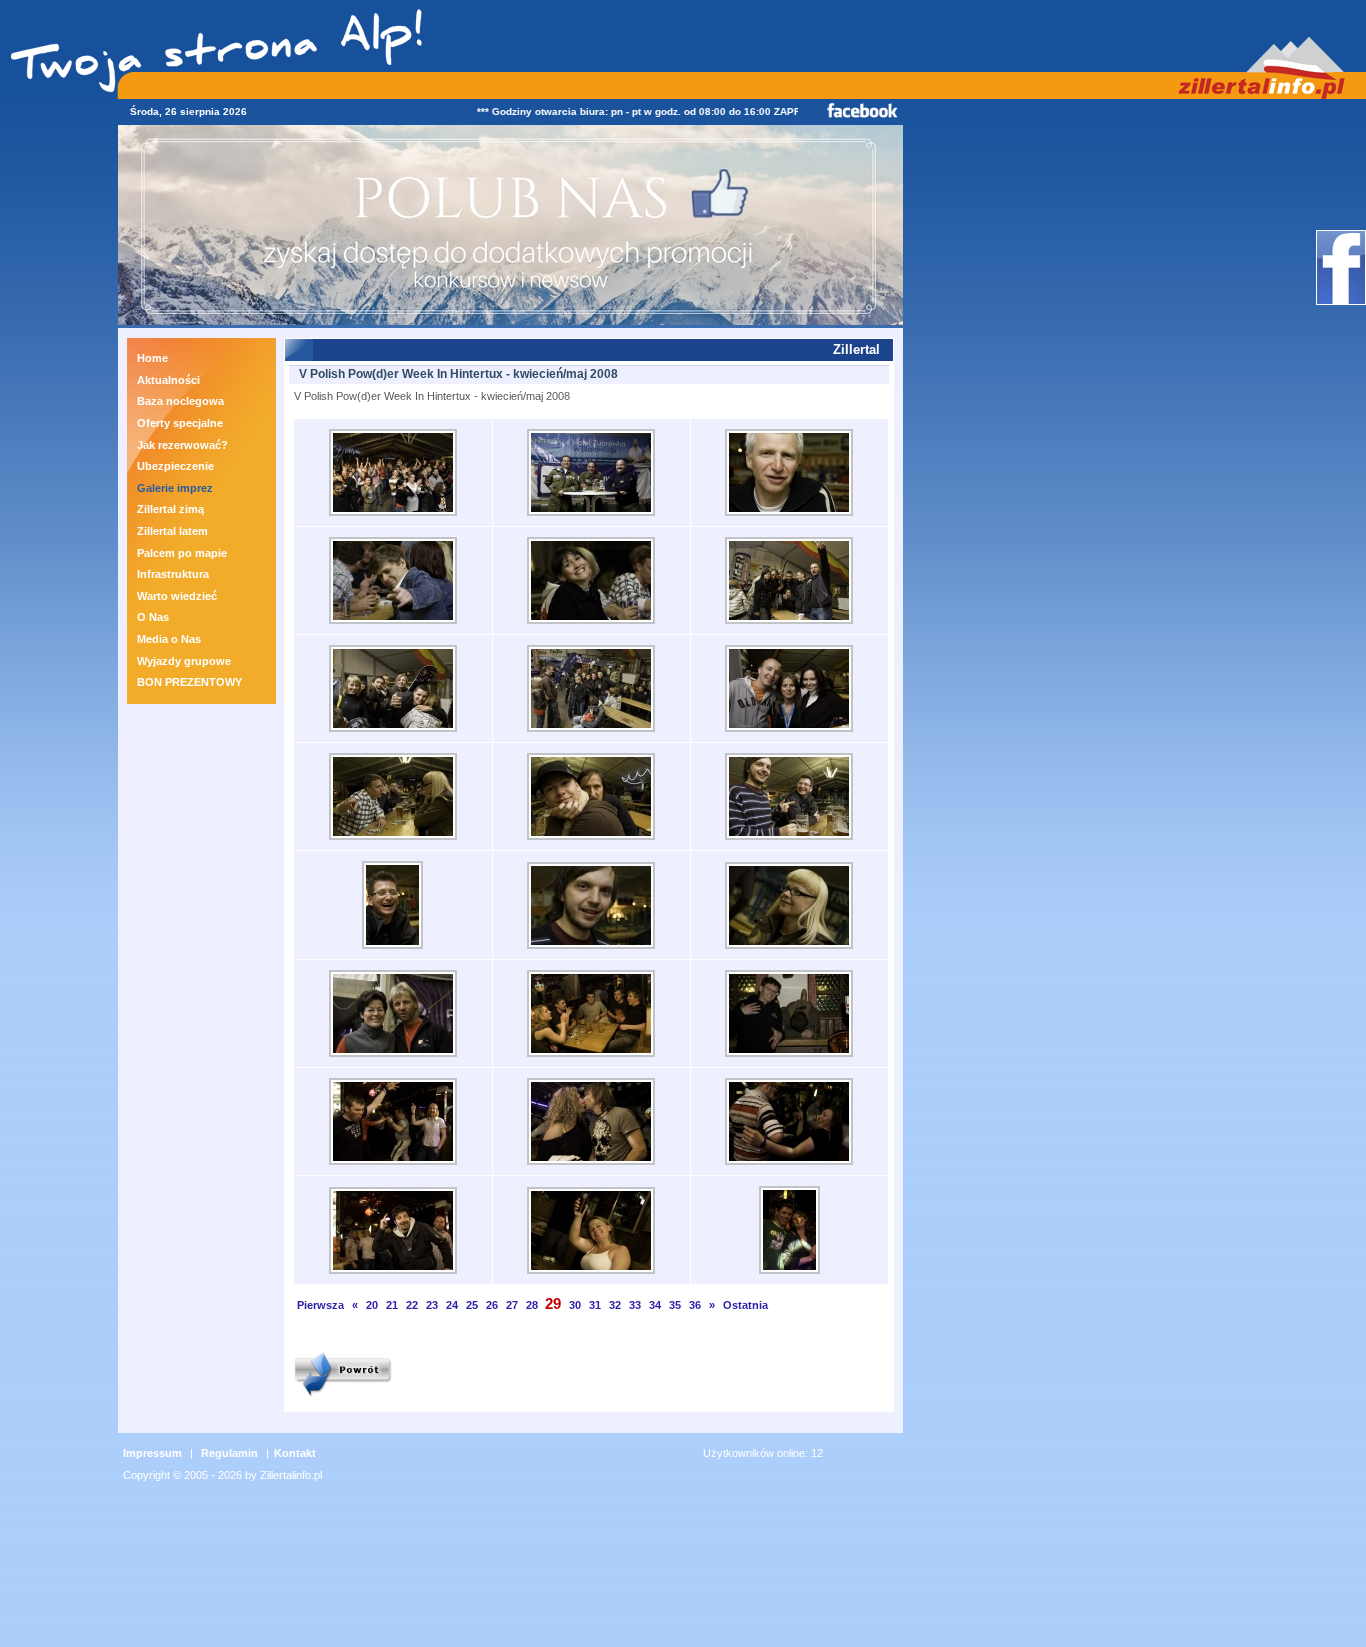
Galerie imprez (175, 488)
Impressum (152, 1453)
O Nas (153, 617)
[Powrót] (343, 1398)
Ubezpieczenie (175, 466)
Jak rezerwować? (182, 445)
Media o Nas (169, 639)
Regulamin (229, 1453)
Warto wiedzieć (177, 596)
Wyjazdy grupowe (184, 661)
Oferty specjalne (180, 423)
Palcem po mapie (182, 553)
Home (152, 358)
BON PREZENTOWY (189, 682)
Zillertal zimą (170, 509)
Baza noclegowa (180, 401)
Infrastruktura (173, 574)
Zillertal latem (172, 531)
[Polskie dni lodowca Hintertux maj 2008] (393, 517)
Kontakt (295, 1453)
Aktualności (168, 380)
